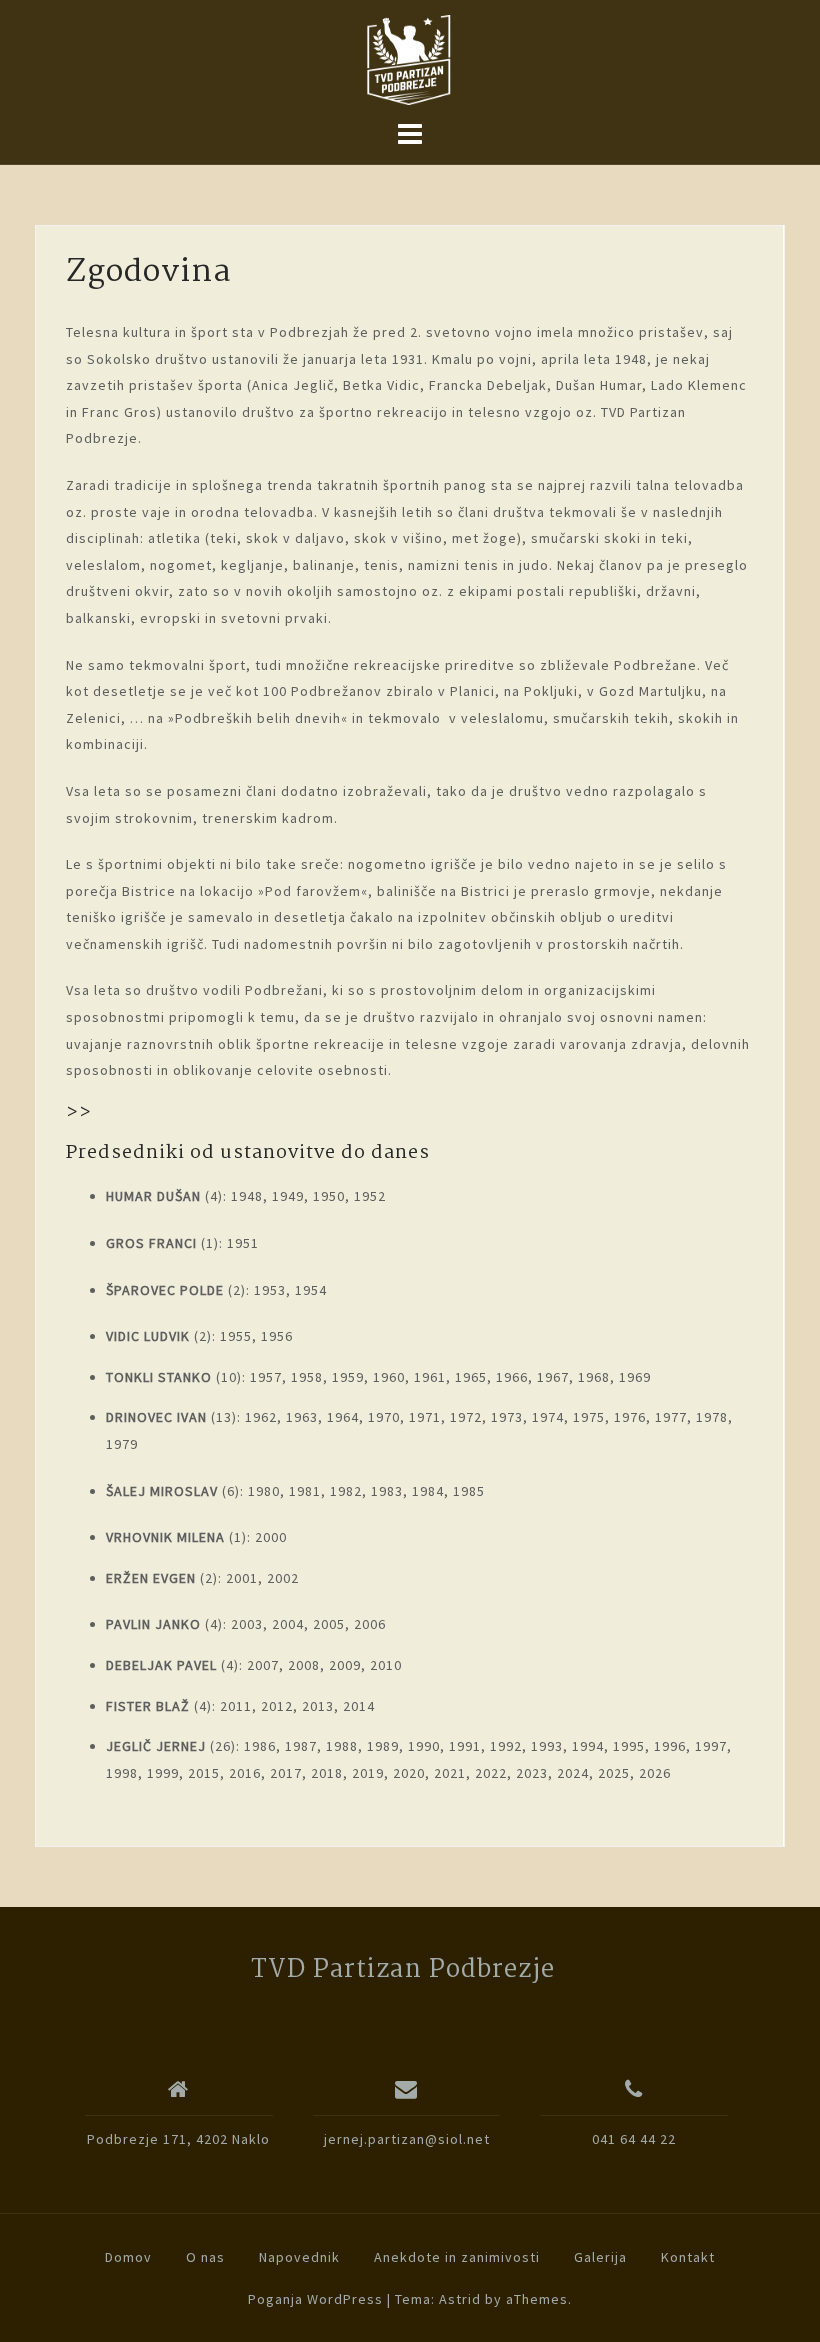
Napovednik (299, 2257)
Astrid (460, 2299)
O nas (205, 2257)
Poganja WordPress (315, 2299)
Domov (128, 2257)
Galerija (600, 2257)
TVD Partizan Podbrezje (403, 1970)
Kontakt (688, 2257)
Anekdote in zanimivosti (457, 2257)
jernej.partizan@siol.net (407, 2139)
